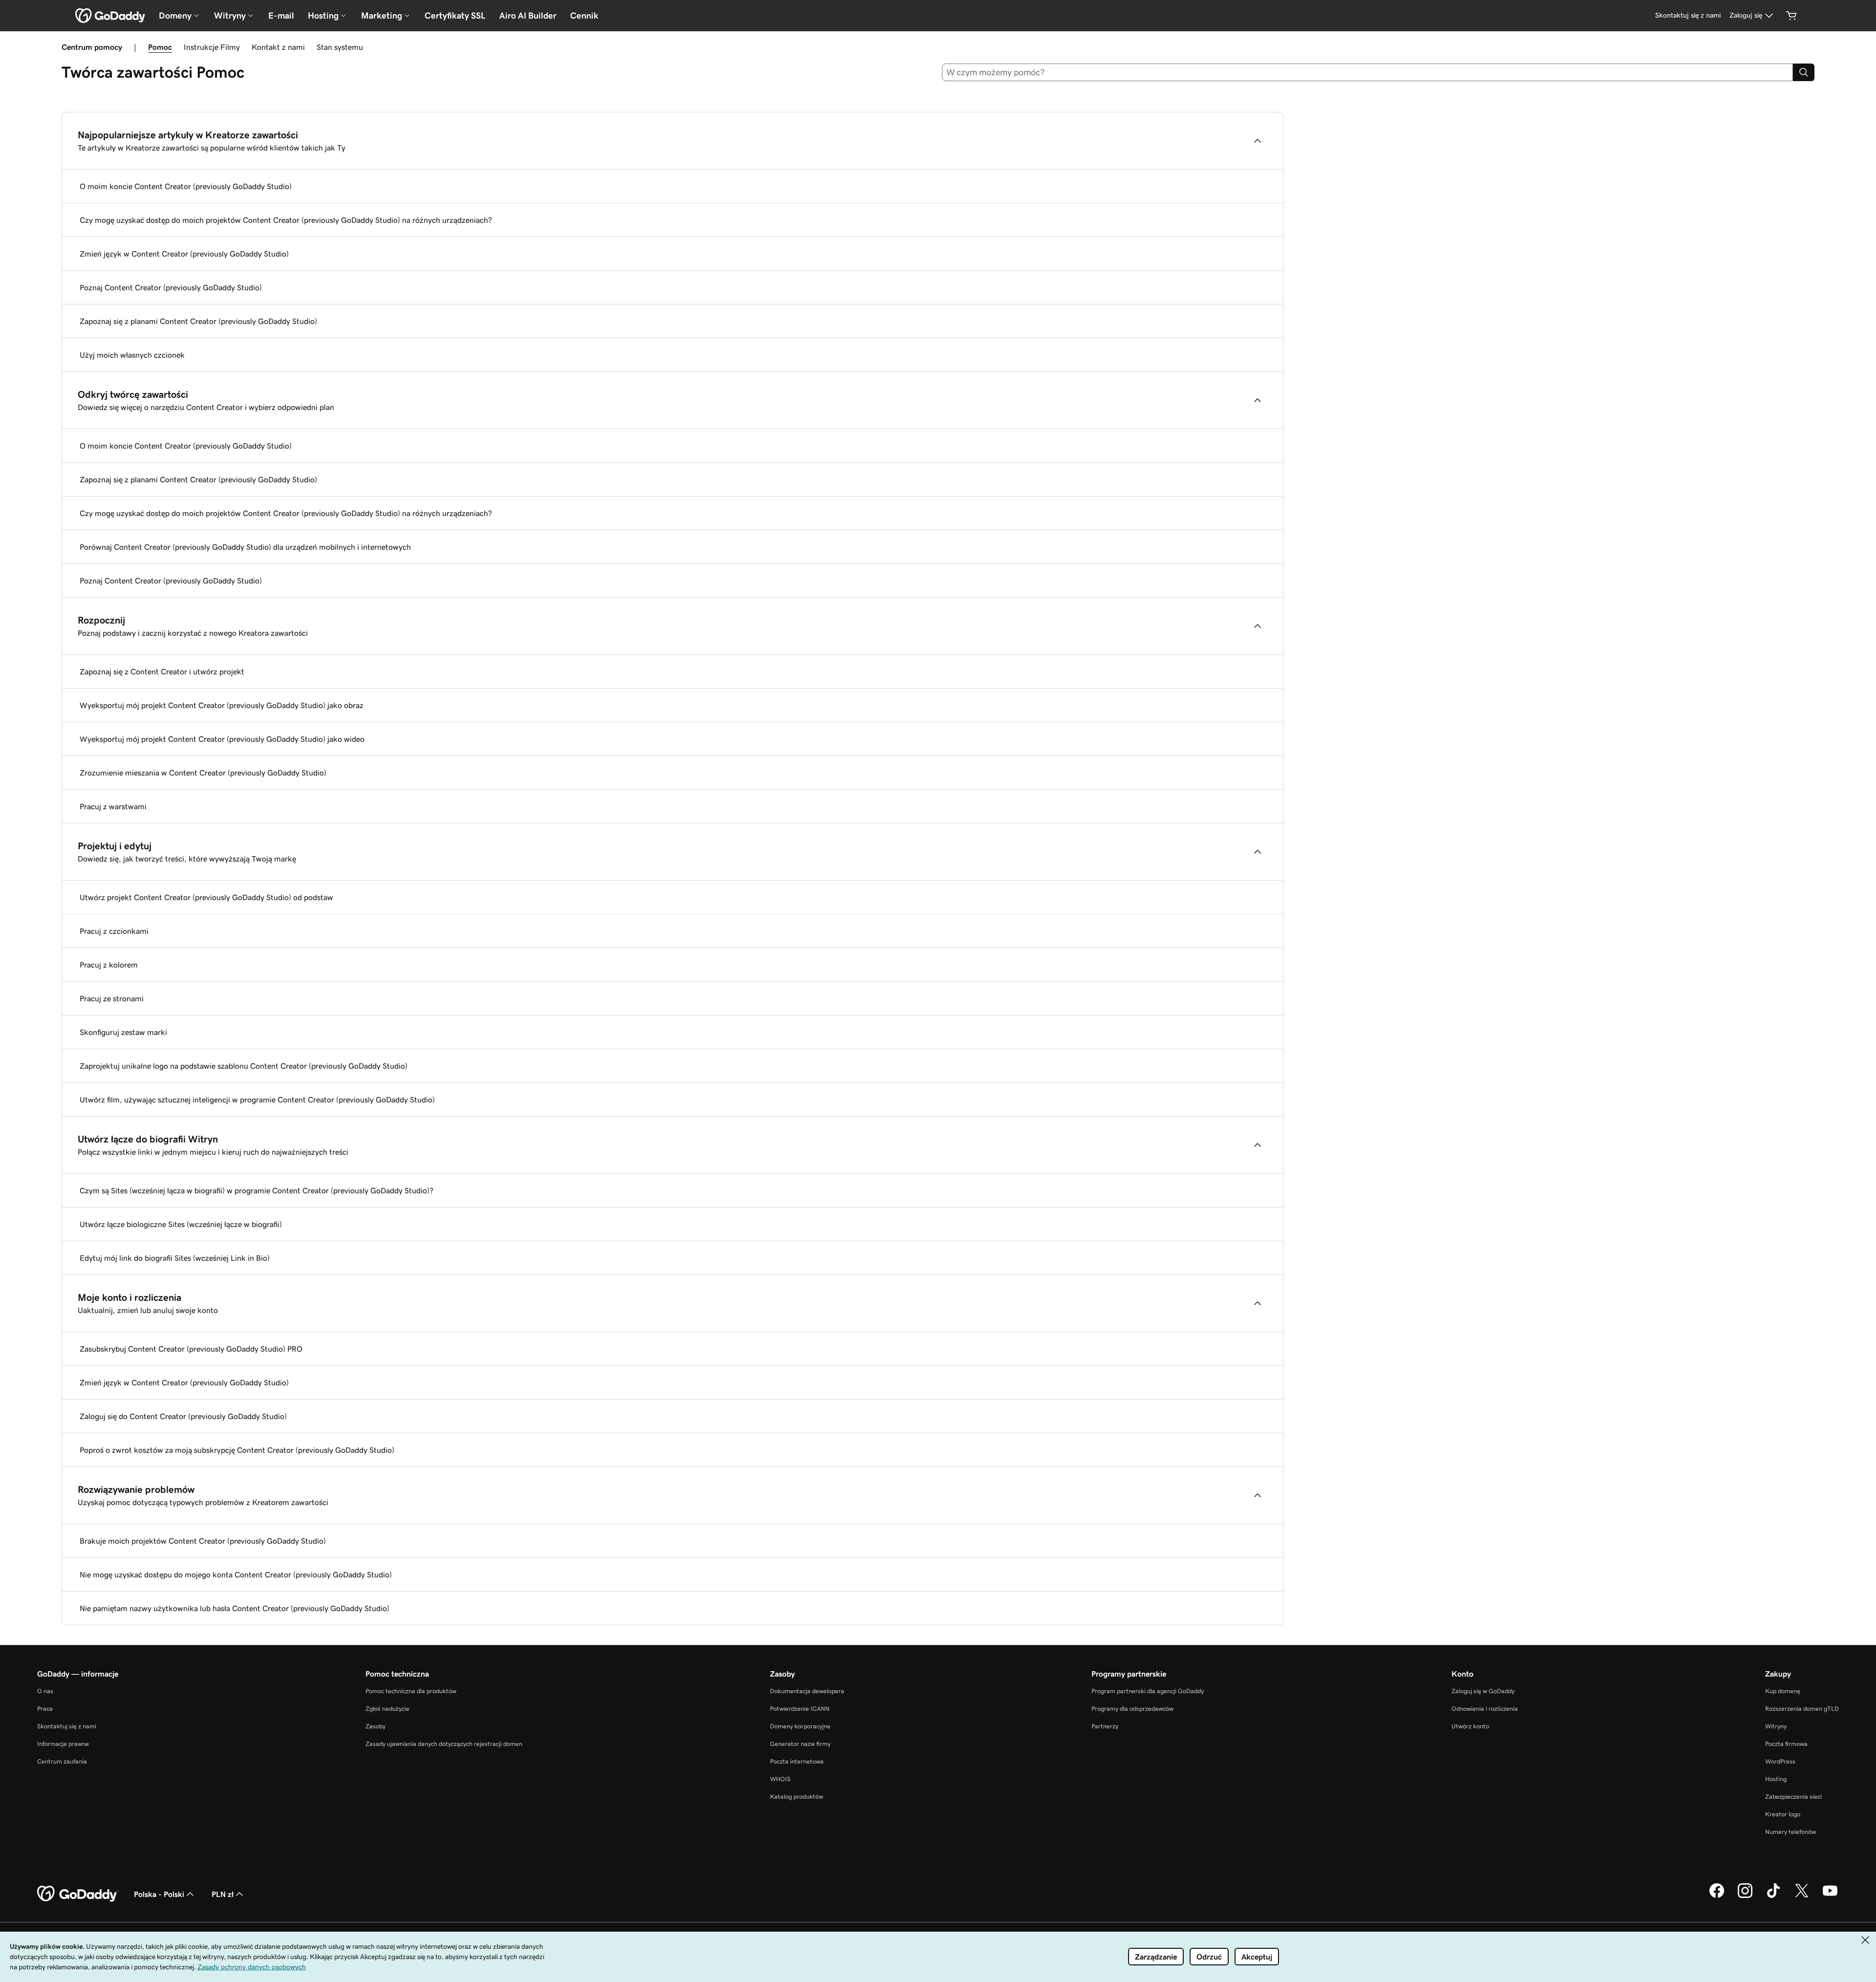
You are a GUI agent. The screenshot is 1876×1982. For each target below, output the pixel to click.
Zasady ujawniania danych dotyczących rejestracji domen (444, 1744)
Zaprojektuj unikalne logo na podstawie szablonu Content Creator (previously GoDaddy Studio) (244, 1066)
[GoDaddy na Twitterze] (1802, 1896)
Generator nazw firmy (800, 1744)
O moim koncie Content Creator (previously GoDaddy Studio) (186, 186)
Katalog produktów (797, 1797)
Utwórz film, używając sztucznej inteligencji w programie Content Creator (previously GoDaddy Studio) (257, 1099)
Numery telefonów (1791, 1832)
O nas (45, 1691)
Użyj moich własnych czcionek (132, 355)
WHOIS (780, 1779)
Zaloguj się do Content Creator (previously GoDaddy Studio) (183, 1416)
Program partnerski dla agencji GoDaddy (1148, 1691)
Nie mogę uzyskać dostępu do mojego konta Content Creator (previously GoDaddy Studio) (236, 1574)
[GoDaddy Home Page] (78, 1894)
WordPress (1780, 1761)
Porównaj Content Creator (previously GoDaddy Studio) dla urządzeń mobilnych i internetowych (245, 547)
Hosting (1776, 1779)
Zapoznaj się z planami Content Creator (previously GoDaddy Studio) (198, 321)
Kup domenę (1783, 1691)
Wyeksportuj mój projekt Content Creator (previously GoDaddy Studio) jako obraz (222, 705)
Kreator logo (1783, 1814)
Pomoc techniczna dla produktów (411, 1691)
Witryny (1776, 1726)
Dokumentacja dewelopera (807, 1691)
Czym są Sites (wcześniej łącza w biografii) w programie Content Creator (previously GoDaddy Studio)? (256, 1190)
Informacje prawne (63, 1744)
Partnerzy (1105, 1726)
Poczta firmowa (1786, 1744)
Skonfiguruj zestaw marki (123, 1032)
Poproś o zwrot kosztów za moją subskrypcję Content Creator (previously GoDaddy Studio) (237, 1450)
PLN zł (223, 1894)
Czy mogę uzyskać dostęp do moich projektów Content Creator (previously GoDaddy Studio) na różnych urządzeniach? (286, 220)
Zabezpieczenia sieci (1793, 1797)
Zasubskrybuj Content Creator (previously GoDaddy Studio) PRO (191, 1349)
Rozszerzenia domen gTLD (1802, 1709)
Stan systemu (340, 47)
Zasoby (375, 1726)
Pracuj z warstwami (113, 806)
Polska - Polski (159, 1894)
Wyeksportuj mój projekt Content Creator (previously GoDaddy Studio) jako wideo (222, 739)
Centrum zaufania (62, 1761)
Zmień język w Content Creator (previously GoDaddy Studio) (184, 254)
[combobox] (1368, 72)
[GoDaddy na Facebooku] (1717, 1896)
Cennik (584, 16)
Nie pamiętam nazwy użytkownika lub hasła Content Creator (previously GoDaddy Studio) (234, 1608)
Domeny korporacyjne (800, 1726)
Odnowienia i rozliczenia (1485, 1709)
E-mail (281, 16)
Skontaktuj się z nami (67, 1726)
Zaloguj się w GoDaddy (1483, 1691)
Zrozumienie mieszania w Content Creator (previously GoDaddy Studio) (203, 773)
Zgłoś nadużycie (387, 1709)
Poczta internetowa (797, 1761)
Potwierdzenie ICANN (800, 1709)
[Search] (1804, 72)
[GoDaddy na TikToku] (1773, 1896)
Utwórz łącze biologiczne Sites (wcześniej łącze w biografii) (181, 1224)
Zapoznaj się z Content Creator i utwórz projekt (162, 671)
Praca (45, 1709)
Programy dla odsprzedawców (1132, 1709)
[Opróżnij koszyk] (1791, 16)
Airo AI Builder (528, 16)
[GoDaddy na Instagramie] (1745, 1896)
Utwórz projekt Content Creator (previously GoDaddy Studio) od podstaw (206, 897)
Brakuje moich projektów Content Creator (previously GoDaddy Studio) (203, 1541)
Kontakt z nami (278, 47)
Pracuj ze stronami (112, 998)
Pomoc (160, 47)
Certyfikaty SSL (455, 16)
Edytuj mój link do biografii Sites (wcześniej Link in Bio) (175, 1258)
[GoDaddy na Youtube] (1830, 1896)
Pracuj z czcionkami (114, 931)
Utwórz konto (1470, 1726)
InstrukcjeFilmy (212, 47)
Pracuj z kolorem (109, 965)
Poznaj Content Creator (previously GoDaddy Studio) (171, 287)
